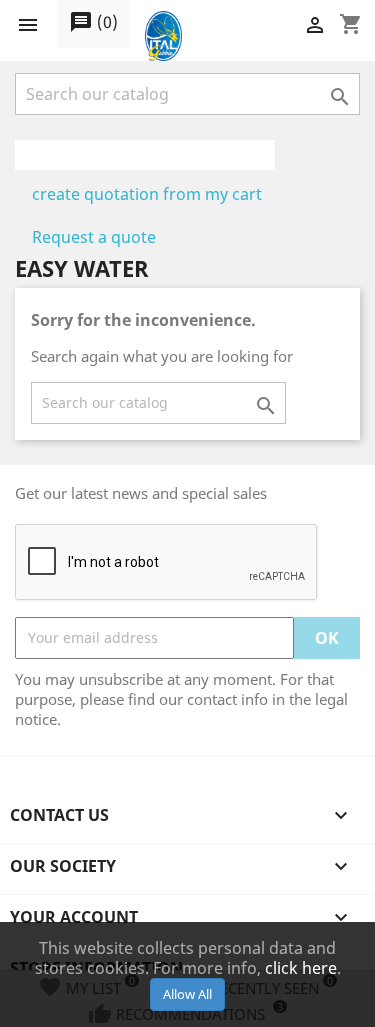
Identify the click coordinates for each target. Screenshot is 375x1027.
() (93, 22)
